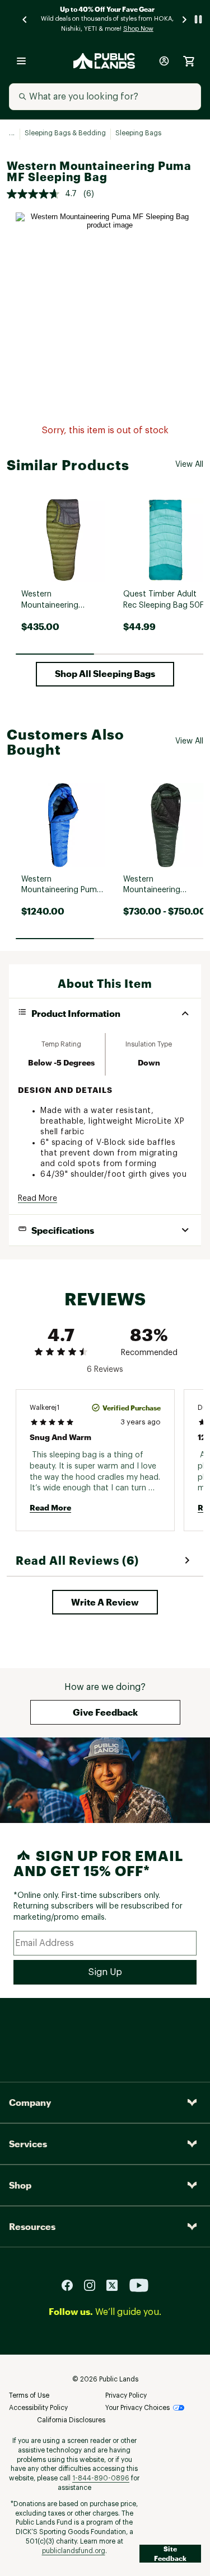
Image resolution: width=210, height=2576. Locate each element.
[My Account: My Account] (164, 61)
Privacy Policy (126, 2395)
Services (28, 2144)
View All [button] (189, 465)
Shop (20, 2185)
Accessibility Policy (38, 2408)
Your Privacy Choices (137, 2408)
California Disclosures (71, 2420)
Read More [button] (38, 1199)
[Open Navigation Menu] (21, 61)
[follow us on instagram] (94, 2285)
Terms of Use (29, 2395)
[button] (105, 674)
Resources (32, 2226)
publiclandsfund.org (74, 2551)
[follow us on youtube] (139, 2285)
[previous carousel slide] (25, 19)
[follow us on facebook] (72, 2285)
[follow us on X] (116, 2285)
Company (30, 2102)
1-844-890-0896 (101, 2478)
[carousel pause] (198, 19)
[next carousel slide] (185, 19)
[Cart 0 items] (189, 61)
